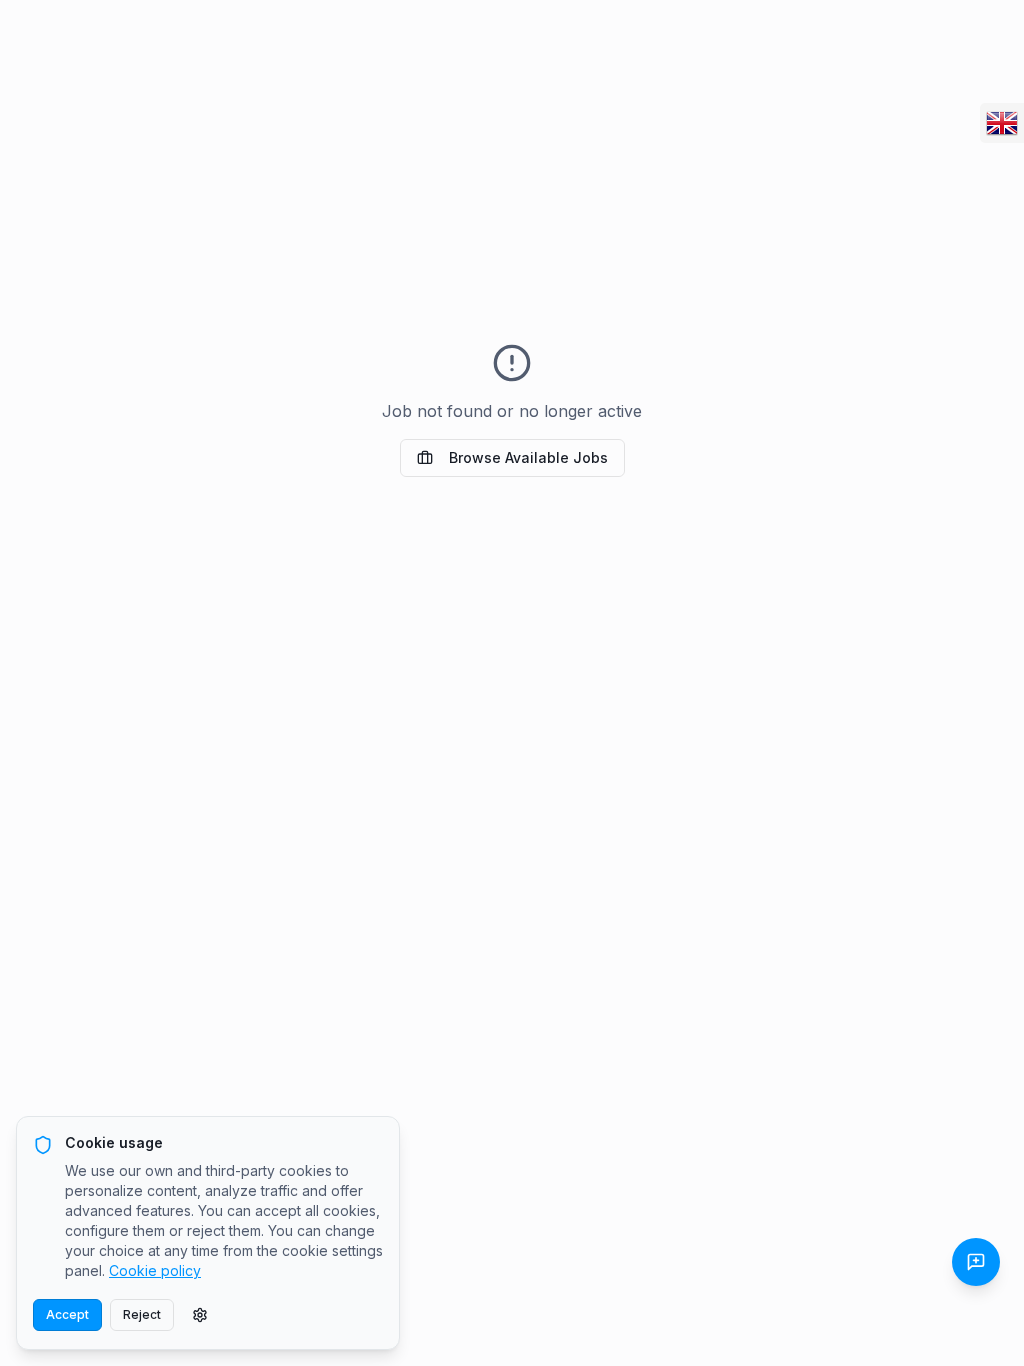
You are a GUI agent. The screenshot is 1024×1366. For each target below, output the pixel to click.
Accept (67, 1314)
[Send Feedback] (976, 1262)
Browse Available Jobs (528, 457)
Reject (142, 1314)
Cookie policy (155, 1270)
